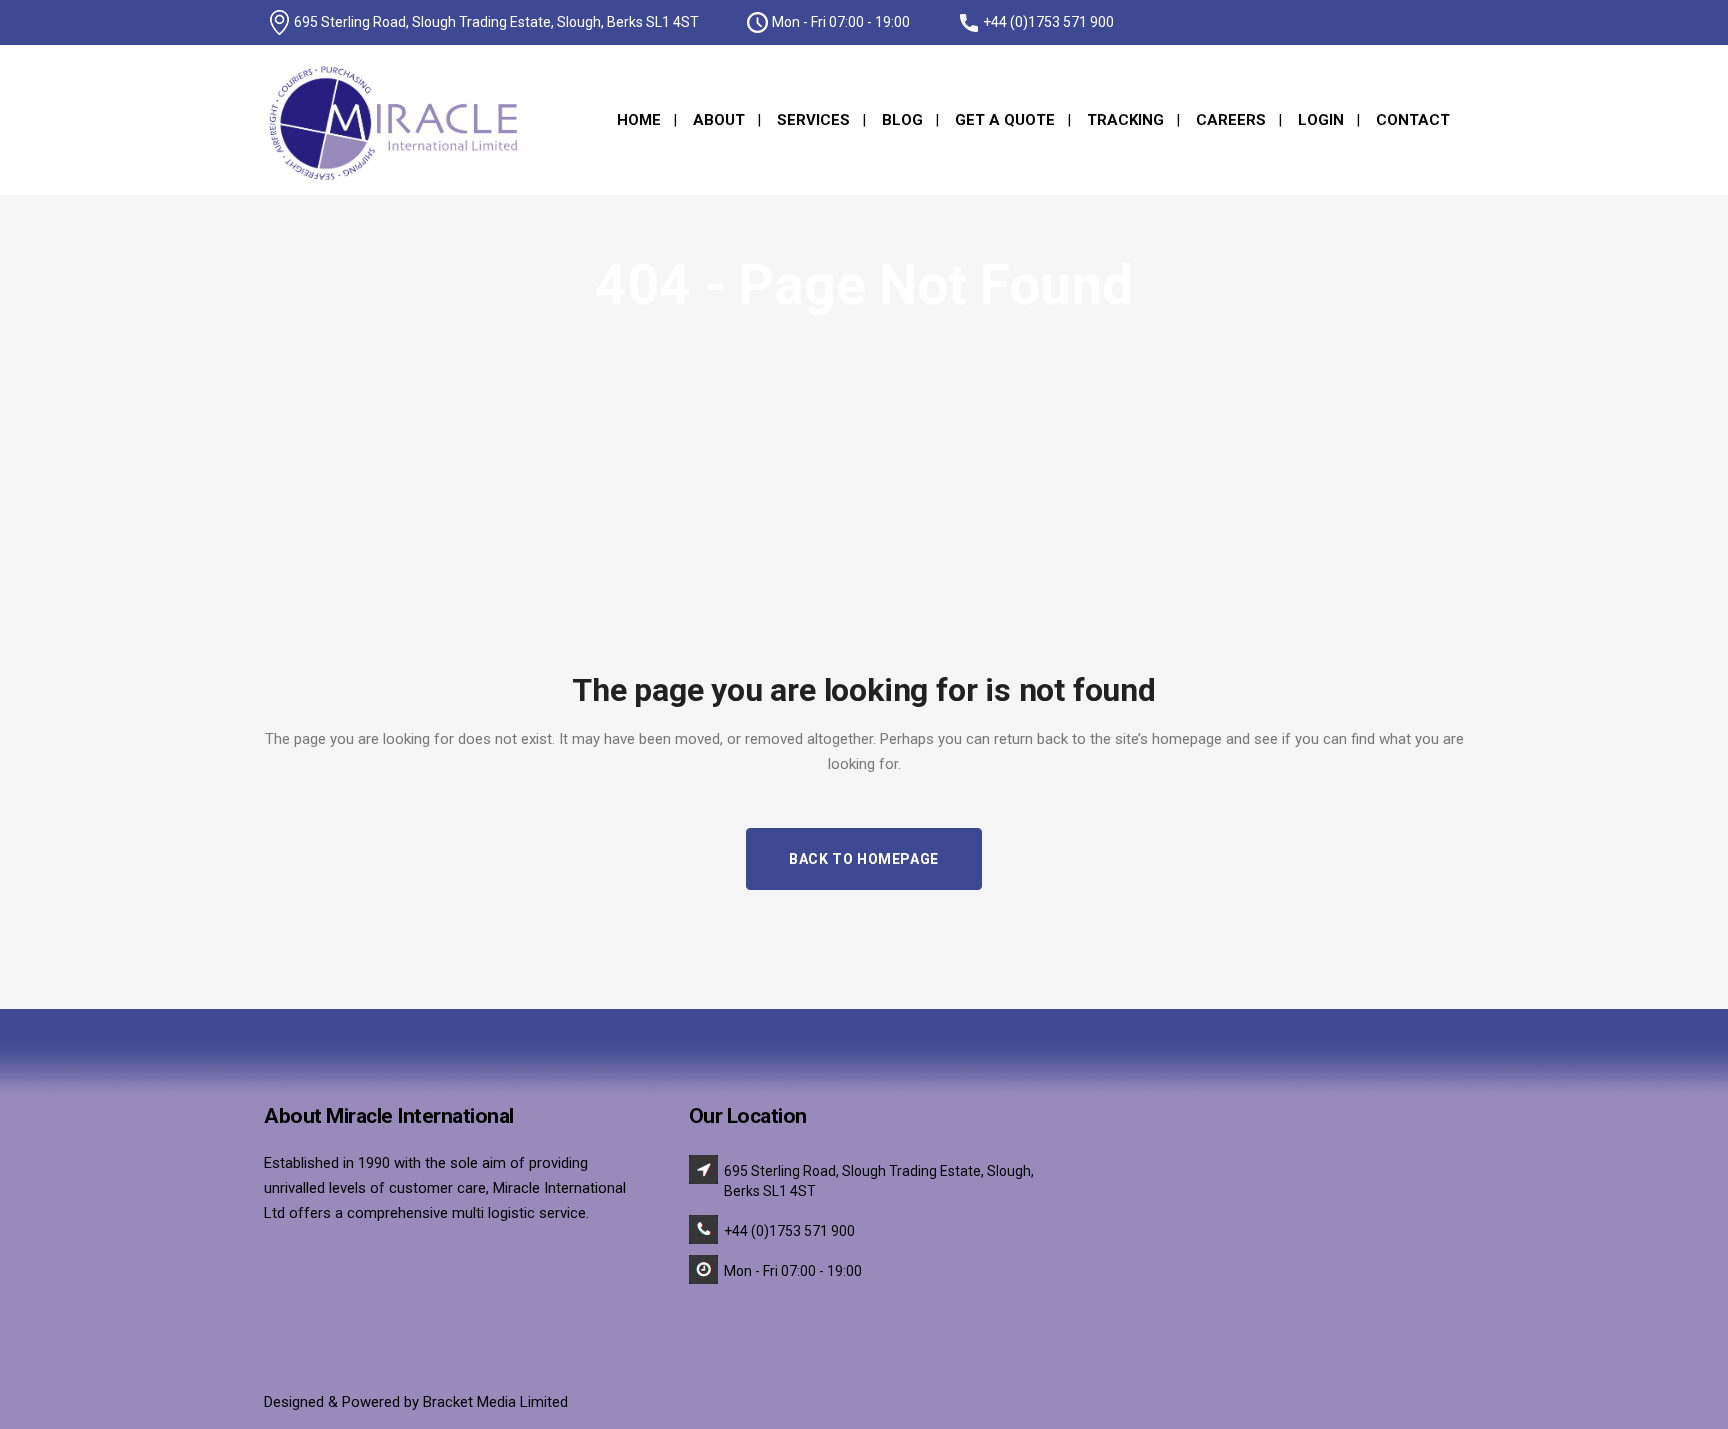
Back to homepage (864, 859)
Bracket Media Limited (495, 1402)
